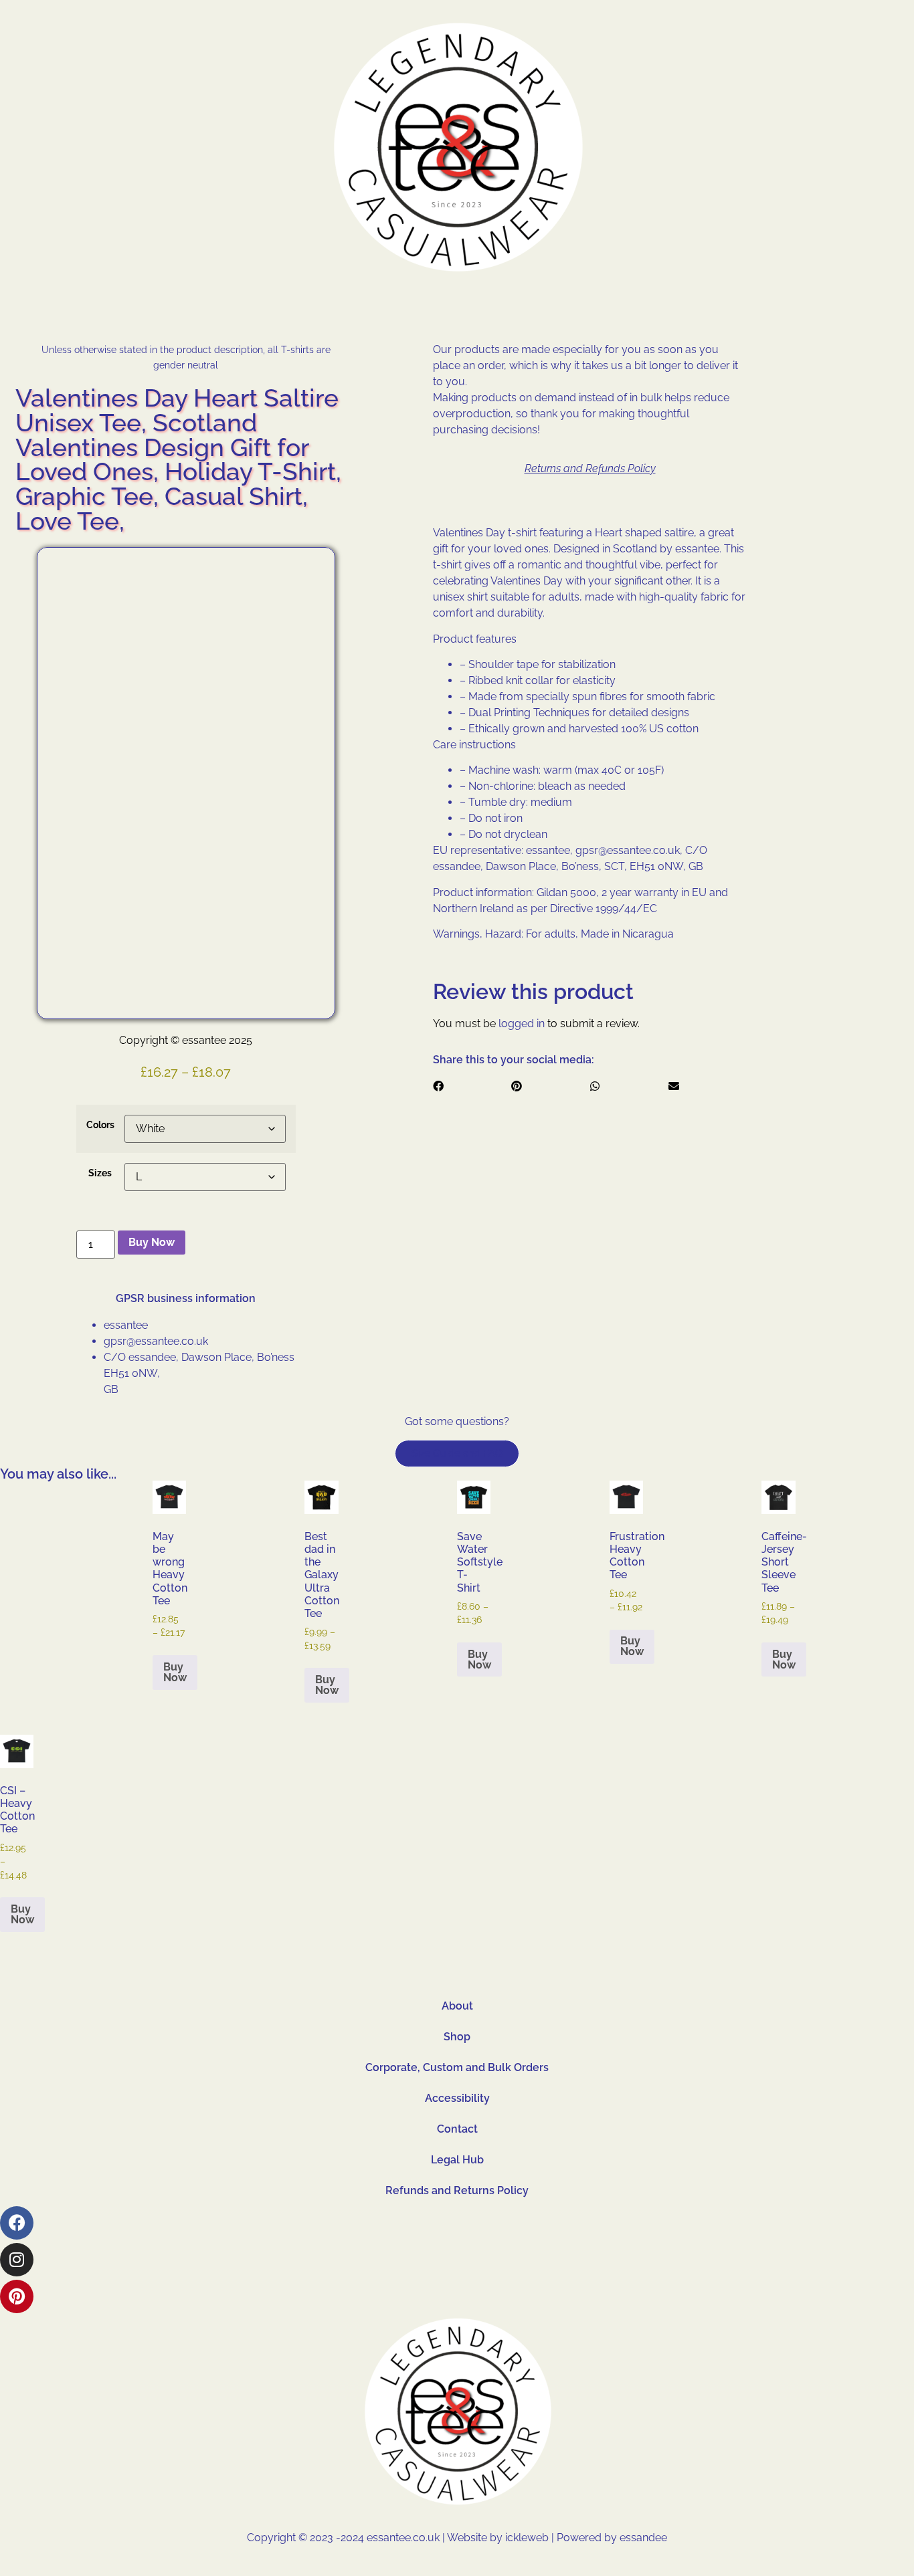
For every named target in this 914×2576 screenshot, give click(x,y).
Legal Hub (457, 2160)
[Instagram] (17, 2260)
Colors (100, 1125)
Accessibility (457, 2098)
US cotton (674, 729)
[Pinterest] (17, 2296)
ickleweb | (531, 2538)
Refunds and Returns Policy (457, 2190)
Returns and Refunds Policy (590, 468)
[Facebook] (17, 2223)
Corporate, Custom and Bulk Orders (457, 2067)
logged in (522, 1024)
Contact (457, 2129)
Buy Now (152, 1242)
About (457, 2006)
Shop (457, 2037)
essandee (642, 2538)
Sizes (100, 1173)
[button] (472, 1087)
